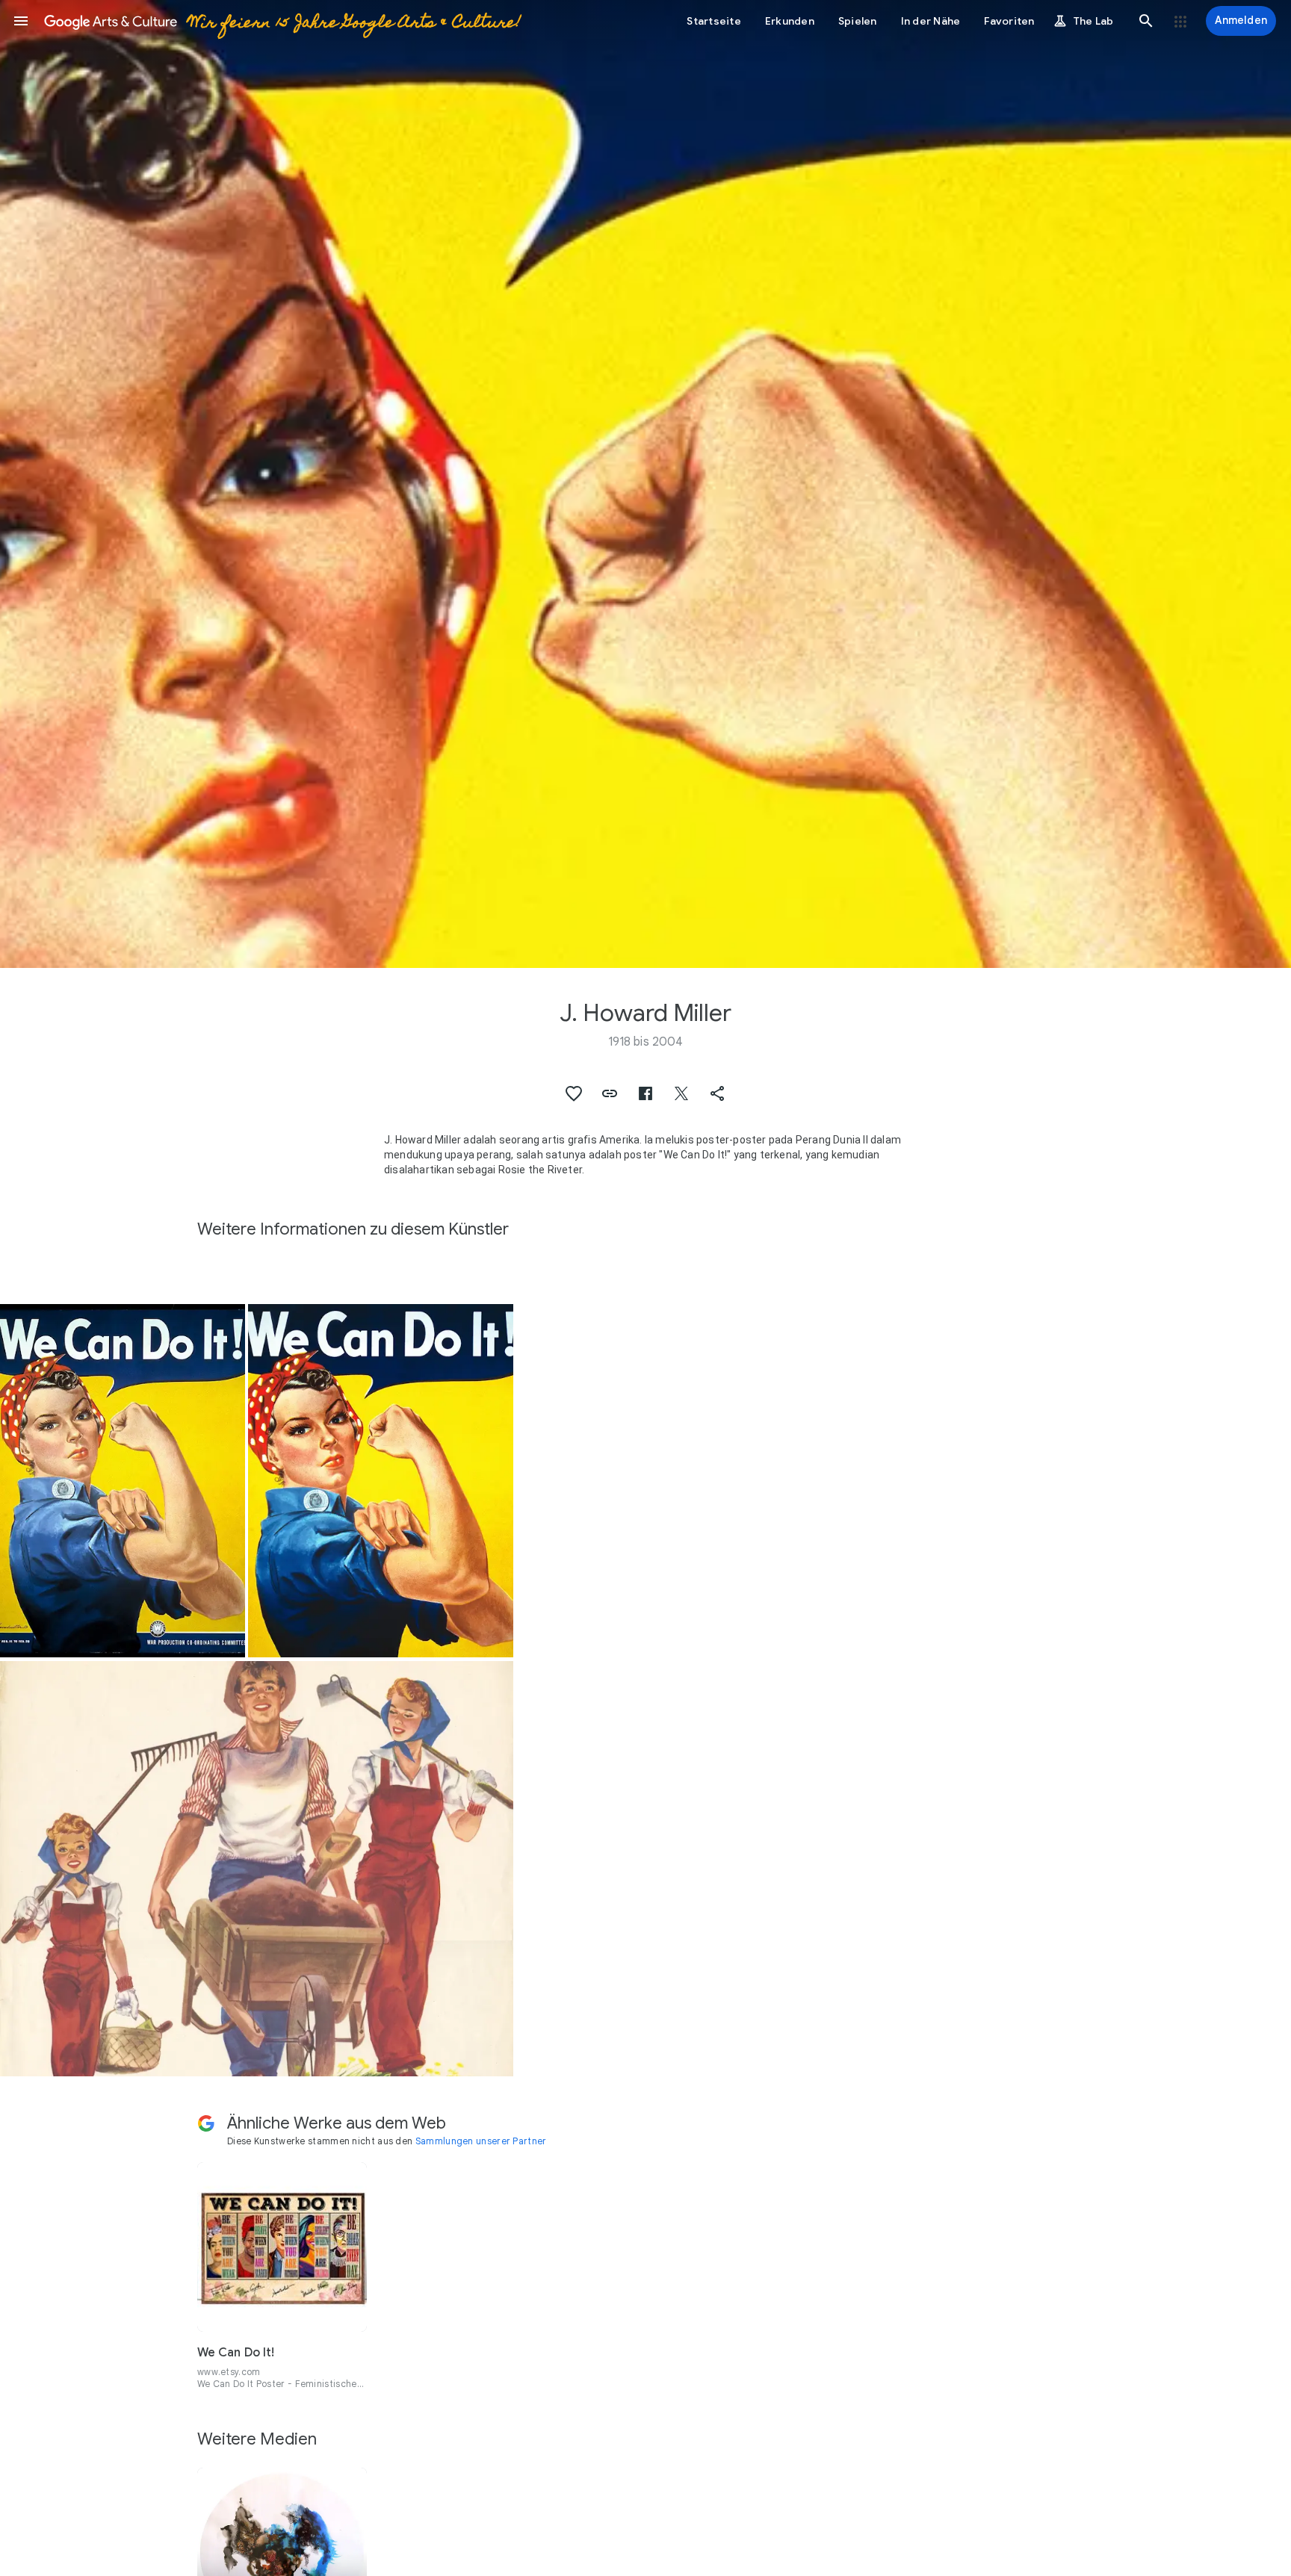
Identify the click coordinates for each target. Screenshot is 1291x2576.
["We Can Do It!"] (123, 1481)
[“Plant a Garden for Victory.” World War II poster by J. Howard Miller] (257, 1868)
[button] (21, 21)
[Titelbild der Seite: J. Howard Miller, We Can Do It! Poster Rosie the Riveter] (645, 484)
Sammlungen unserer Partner (481, 2141)
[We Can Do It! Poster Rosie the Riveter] (381, 1481)
